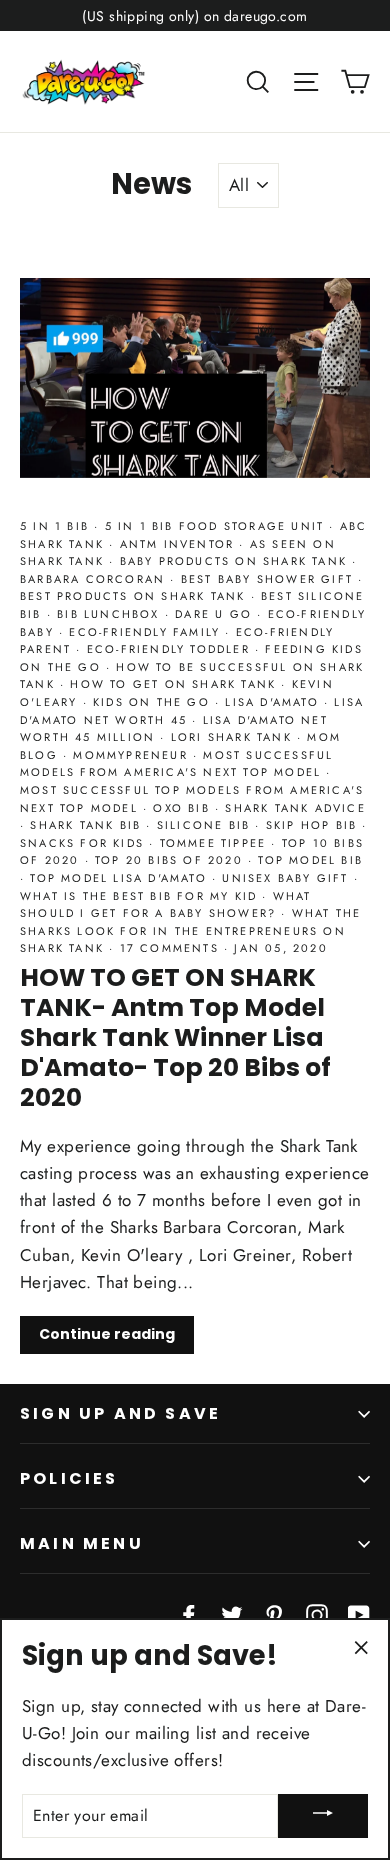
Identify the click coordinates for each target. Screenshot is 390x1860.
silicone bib (206, 825)
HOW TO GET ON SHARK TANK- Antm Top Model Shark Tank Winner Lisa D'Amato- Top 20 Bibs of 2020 (175, 1037)
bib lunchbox (111, 614)
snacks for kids (84, 843)
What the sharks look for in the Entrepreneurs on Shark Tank (190, 930)
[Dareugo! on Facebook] (189, 1612)
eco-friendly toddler (171, 649)
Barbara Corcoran (95, 579)
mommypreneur (133, 755)
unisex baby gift (287, 878)
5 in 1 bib (57, 526)
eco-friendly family (147, 632)
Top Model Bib (310, 860)
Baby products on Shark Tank (236, 561)
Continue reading (107, 1334)
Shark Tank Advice (295, 808)
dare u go (216, 614)
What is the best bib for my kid (141, 896)
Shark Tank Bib (88, 825)
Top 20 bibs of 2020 (171, 860)
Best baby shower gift (269, 579)
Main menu (82, 1543)
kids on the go (154, 702)
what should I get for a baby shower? (166, 905)
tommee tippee (216, 843)
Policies (69, 1478)
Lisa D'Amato (274, 702)
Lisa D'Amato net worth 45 (192, 711)
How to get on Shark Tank (175, 684)
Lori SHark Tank (234, 737)
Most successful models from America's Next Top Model (176, 764)
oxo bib (184, 808)
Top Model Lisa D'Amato (121, 878)
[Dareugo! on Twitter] (232, 1612)
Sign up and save (120, 1413)
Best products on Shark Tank (135, 596)
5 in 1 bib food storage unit (217, 526)
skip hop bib (314, 825)
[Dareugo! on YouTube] (359, 1612)
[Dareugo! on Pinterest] (274, 1612)
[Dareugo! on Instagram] (317, 1612)
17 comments (172, 948)
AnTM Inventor (180, 544)
